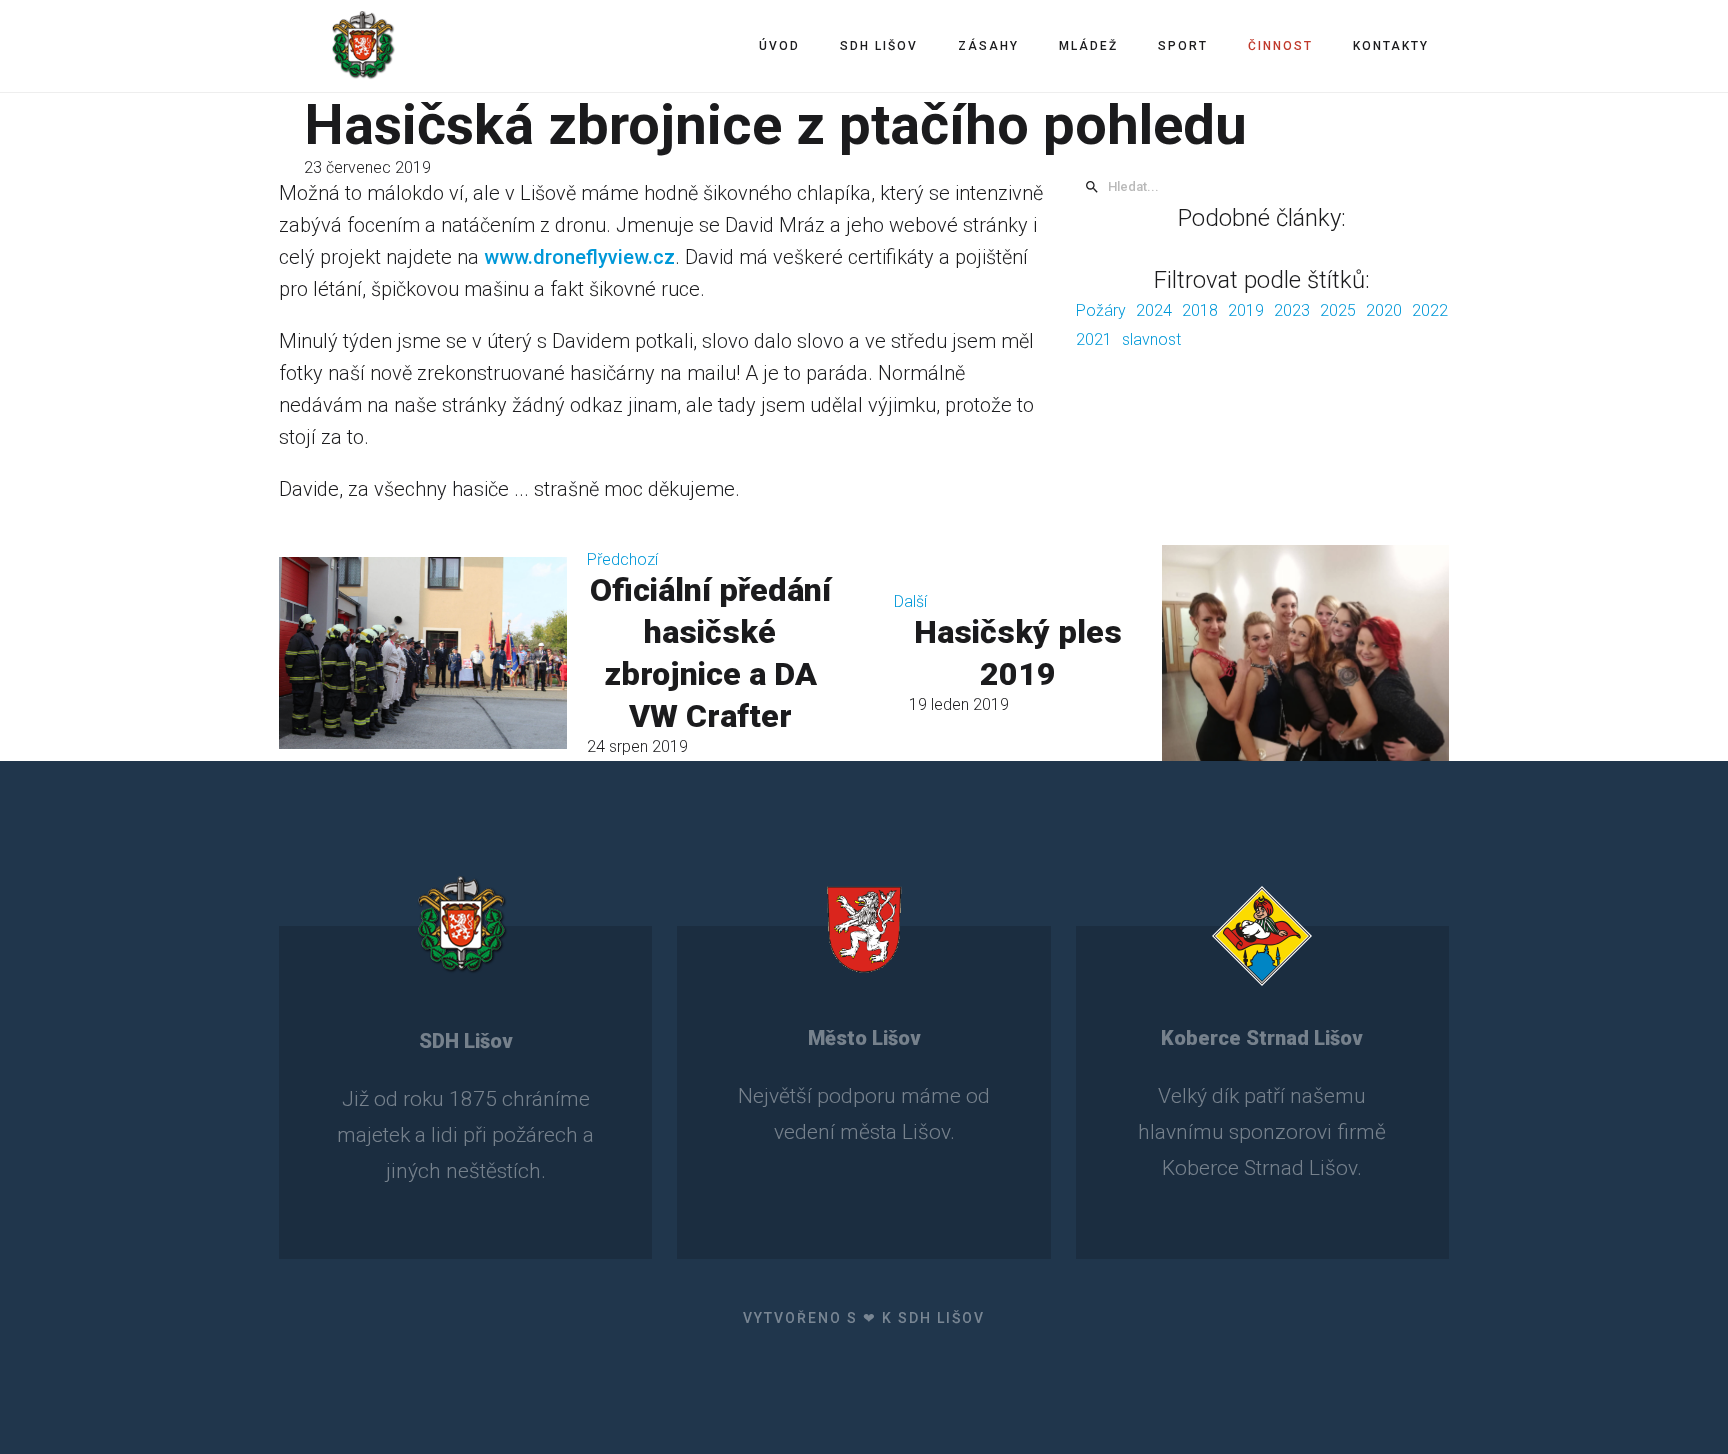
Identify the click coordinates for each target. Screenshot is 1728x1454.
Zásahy (988, 46)
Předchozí (622, 559)
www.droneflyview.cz (579, 257)
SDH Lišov (879, 46)
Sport (1183, 46)
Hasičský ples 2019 (1018, 653)
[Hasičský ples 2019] (1305, 653)
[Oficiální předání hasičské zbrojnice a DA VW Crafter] (423, 652)
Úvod (779, 46)
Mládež (1088, 46)
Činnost (1280, 46)
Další (910, 601)
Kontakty (1391, 46)
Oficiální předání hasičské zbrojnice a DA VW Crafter (710, 653)
